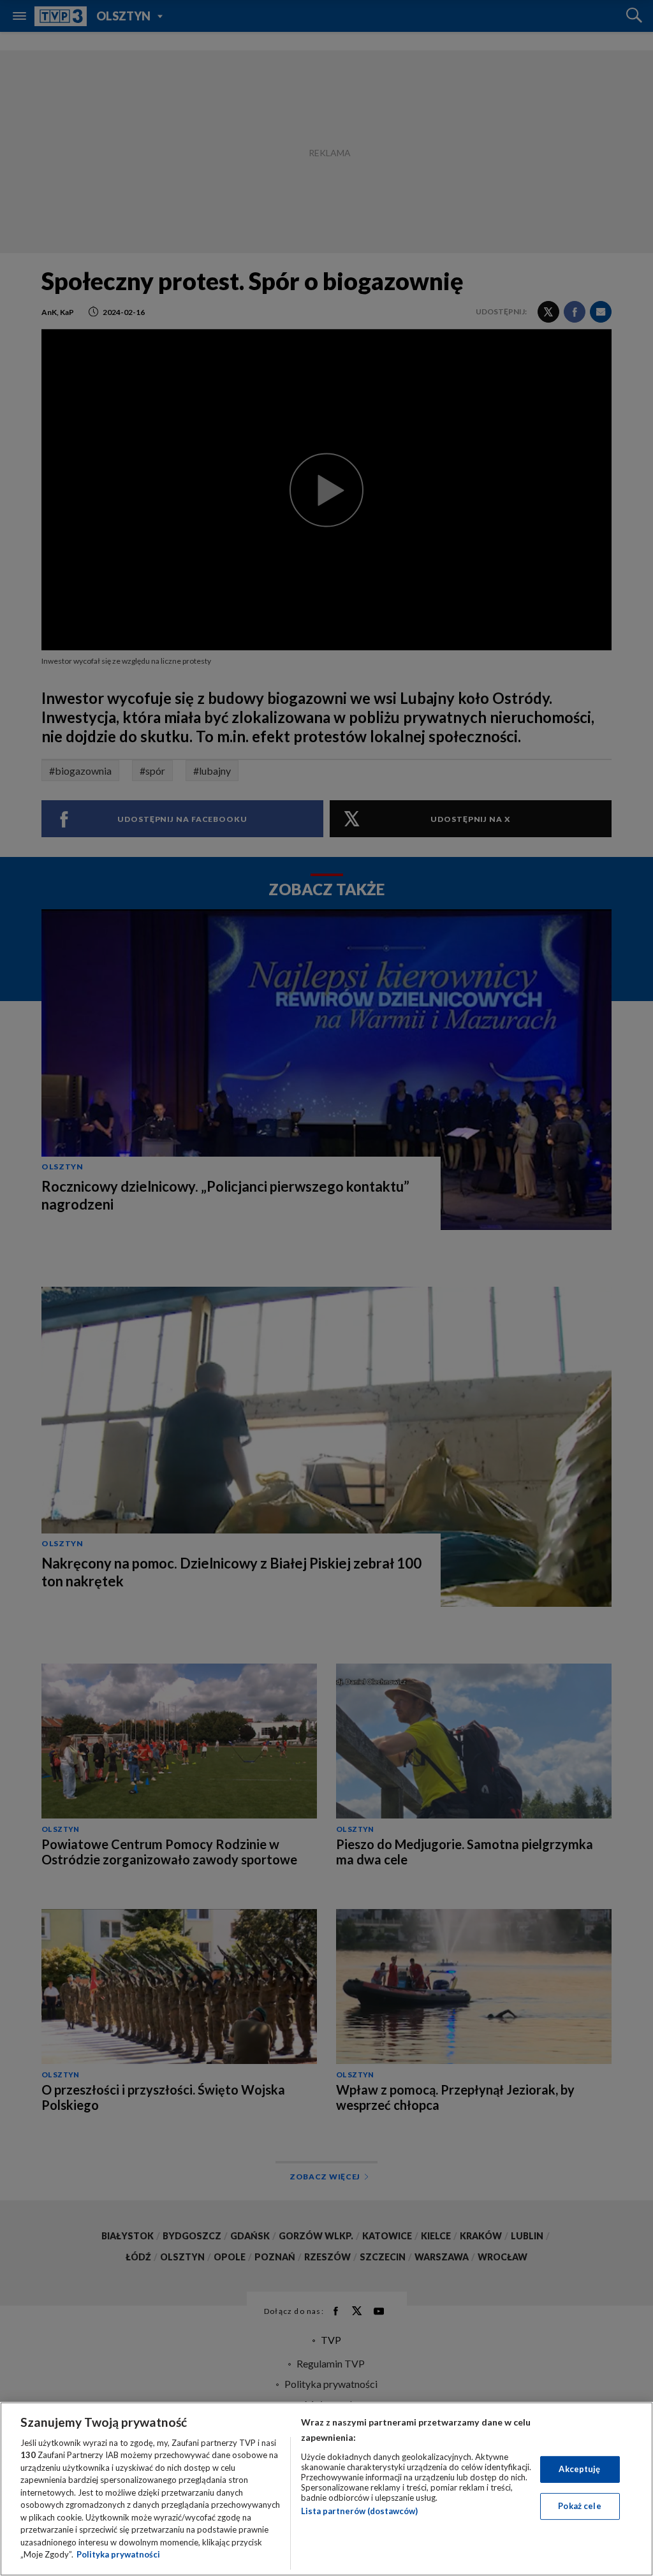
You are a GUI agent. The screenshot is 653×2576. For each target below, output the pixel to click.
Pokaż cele (579, 2506)
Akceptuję (579, 2469)
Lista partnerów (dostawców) (359, 2511)
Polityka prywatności (118, 2554)
